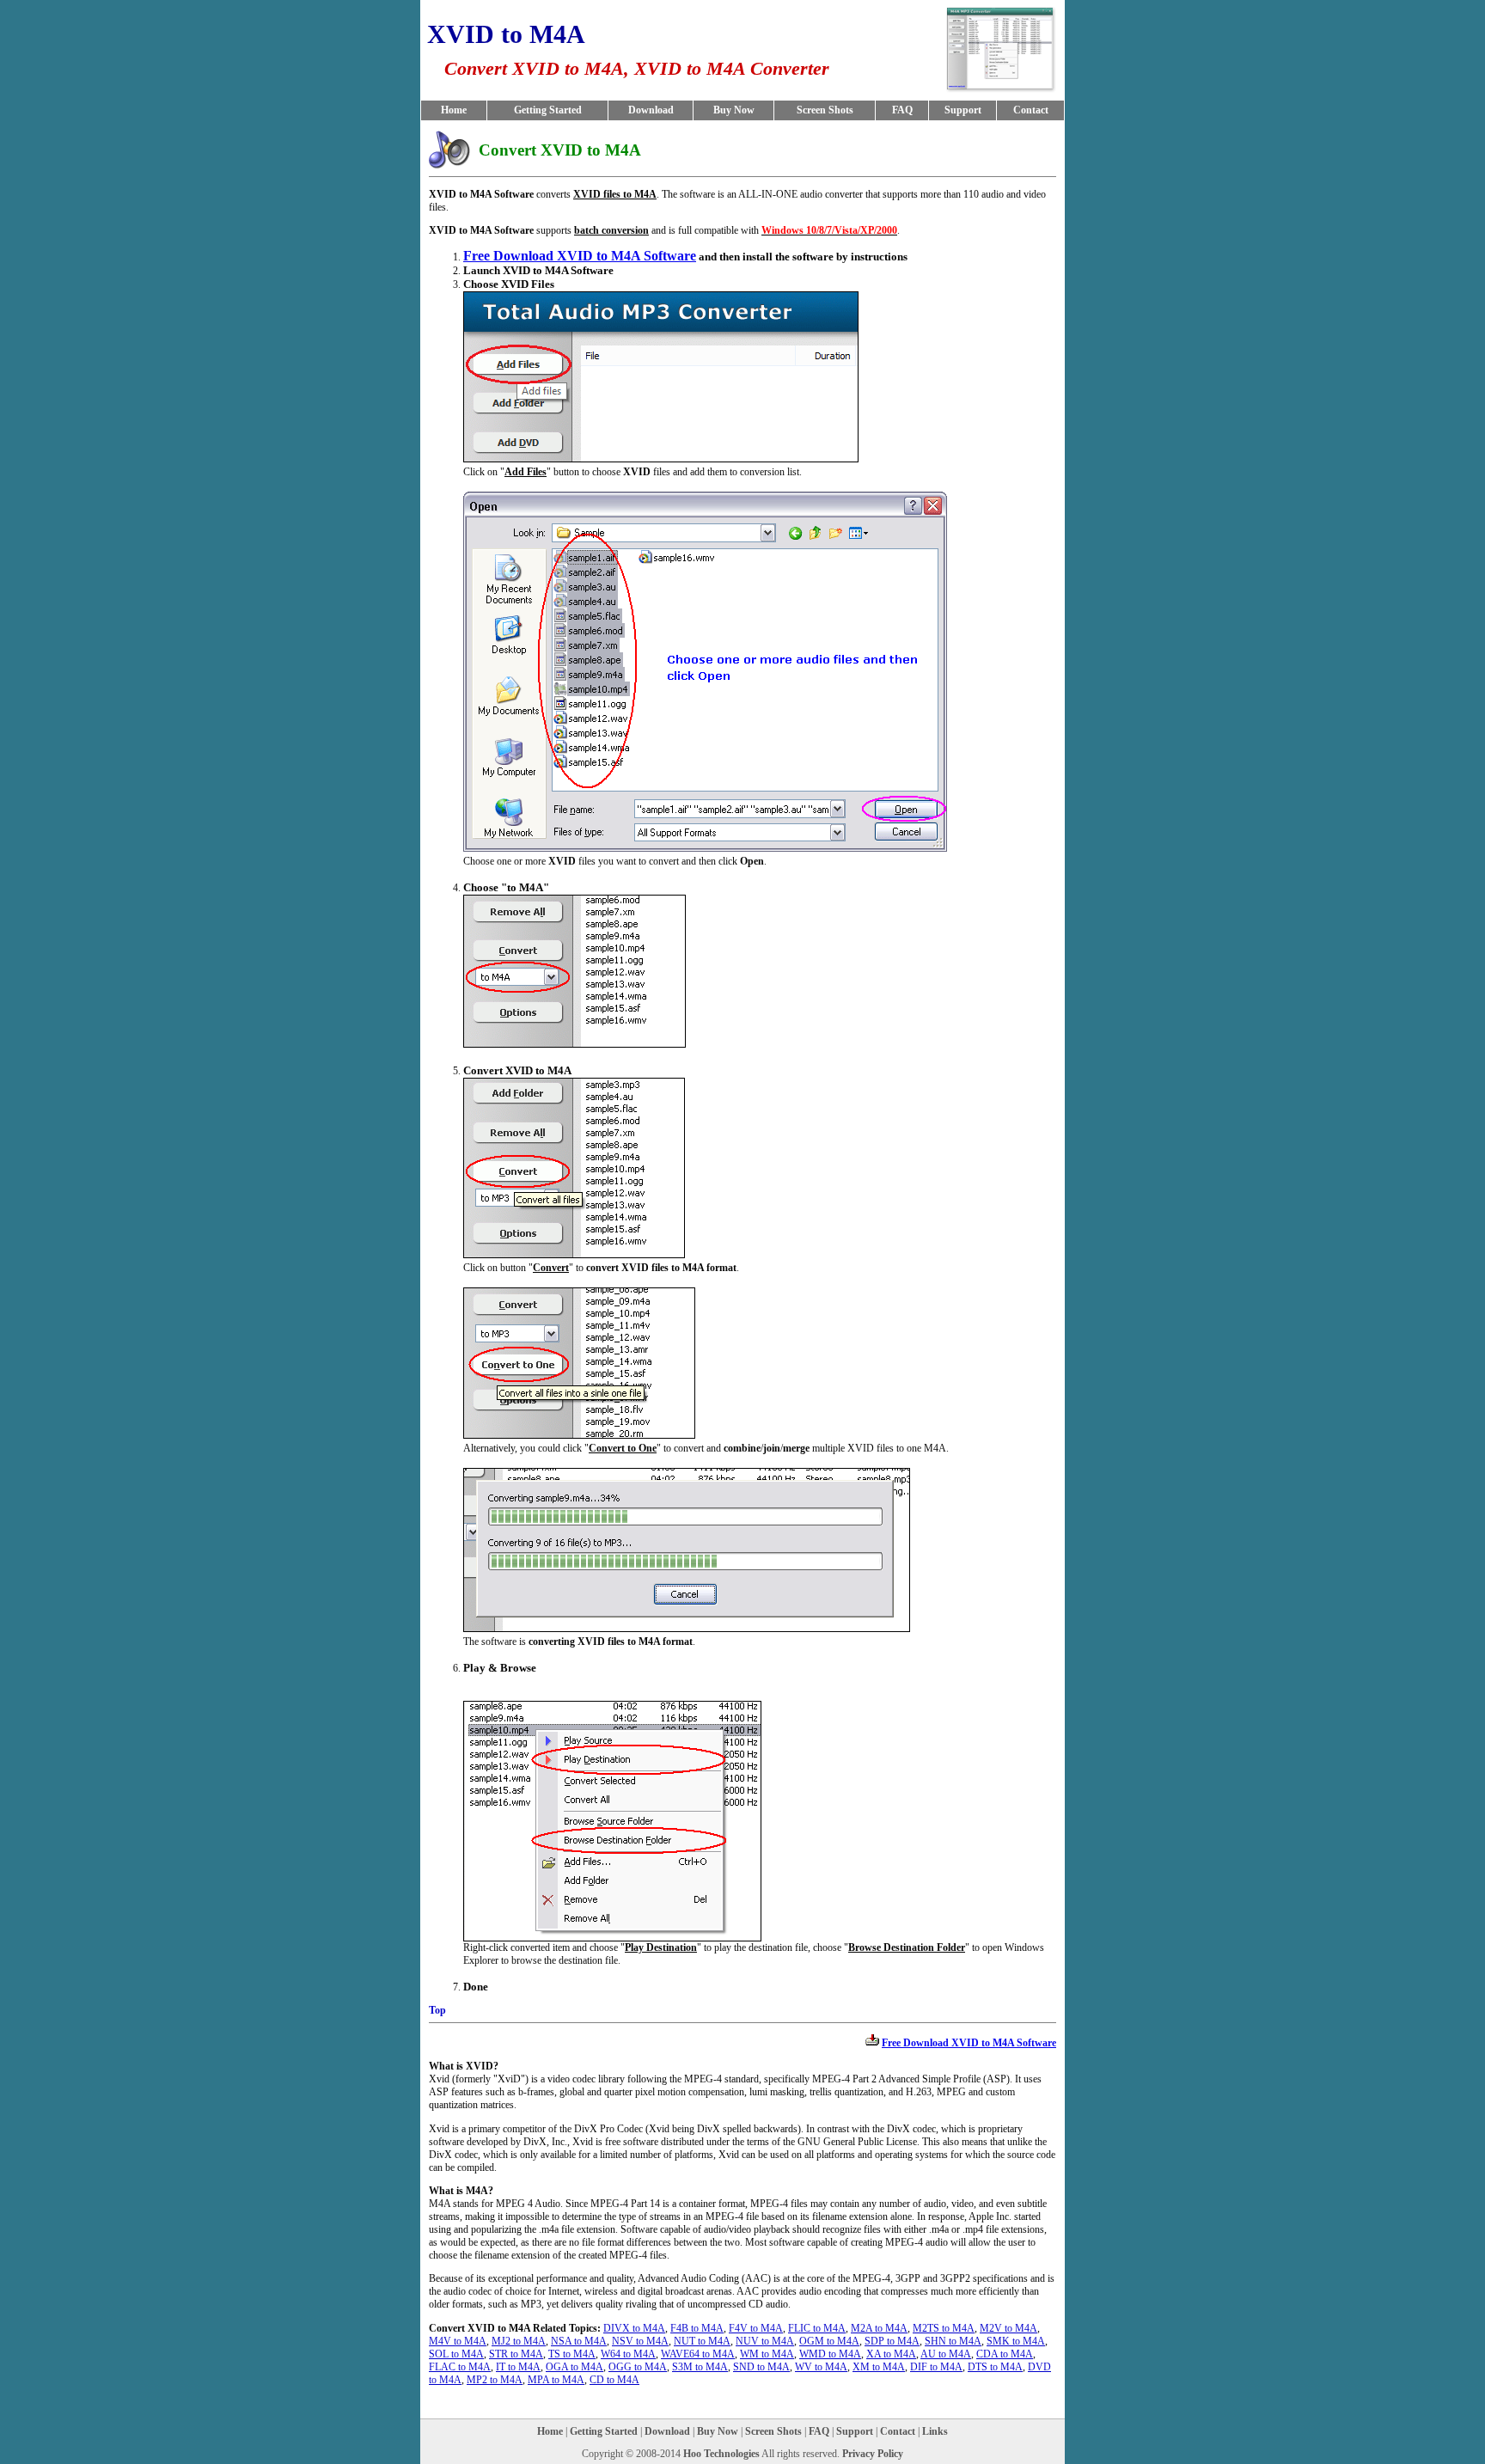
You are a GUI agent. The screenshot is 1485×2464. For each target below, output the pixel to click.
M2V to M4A (1008, 2328)
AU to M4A (946, 2354)
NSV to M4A (640, 2341)
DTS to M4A (995, 2367)
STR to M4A (516, 2354)
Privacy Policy (873, 2454)
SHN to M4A (953, 2341)
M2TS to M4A (944, 2328)
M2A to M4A (879, 2328)
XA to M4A (891, 2354)
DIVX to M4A (634, 2328)
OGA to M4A (574, 2367)
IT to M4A (518, 2367)
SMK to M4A (1016, 2341)
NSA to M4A (579, 2341)
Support (963, 110)
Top (437, 2010)
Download (651, 110)
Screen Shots (825, 110)
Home (454, 110)
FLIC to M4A (817, 2328)
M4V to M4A (458, 2341)
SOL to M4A (456, 2354)
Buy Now (734, 110)
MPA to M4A (556, 2380)
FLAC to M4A (460, 2367)
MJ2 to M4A (519, 2341)
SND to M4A (761, 2367)
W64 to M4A (628, 2354)
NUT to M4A (702, 2341)
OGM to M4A (829, 2341)
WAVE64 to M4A (698, 2354)
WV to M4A (821, 2367)
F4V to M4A (756, 2328)
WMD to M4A (830, 2354)
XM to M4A (879, 2367)
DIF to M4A (936, 2367)
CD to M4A (614, 2380)
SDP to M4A (892, 2341)
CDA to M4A (1005, 2354)
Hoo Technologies (721, 2454)
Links (935, 2431)
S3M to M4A (700, 2367)
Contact (1031, 110)
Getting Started (548, 110)
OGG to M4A (638, 2367)
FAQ (902, 110)
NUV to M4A (765, 2341)
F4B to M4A (697, 2328)
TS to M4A (572, 2354)
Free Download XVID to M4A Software (580, 256)
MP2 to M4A (495, 2380)
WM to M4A (767, 2354)
